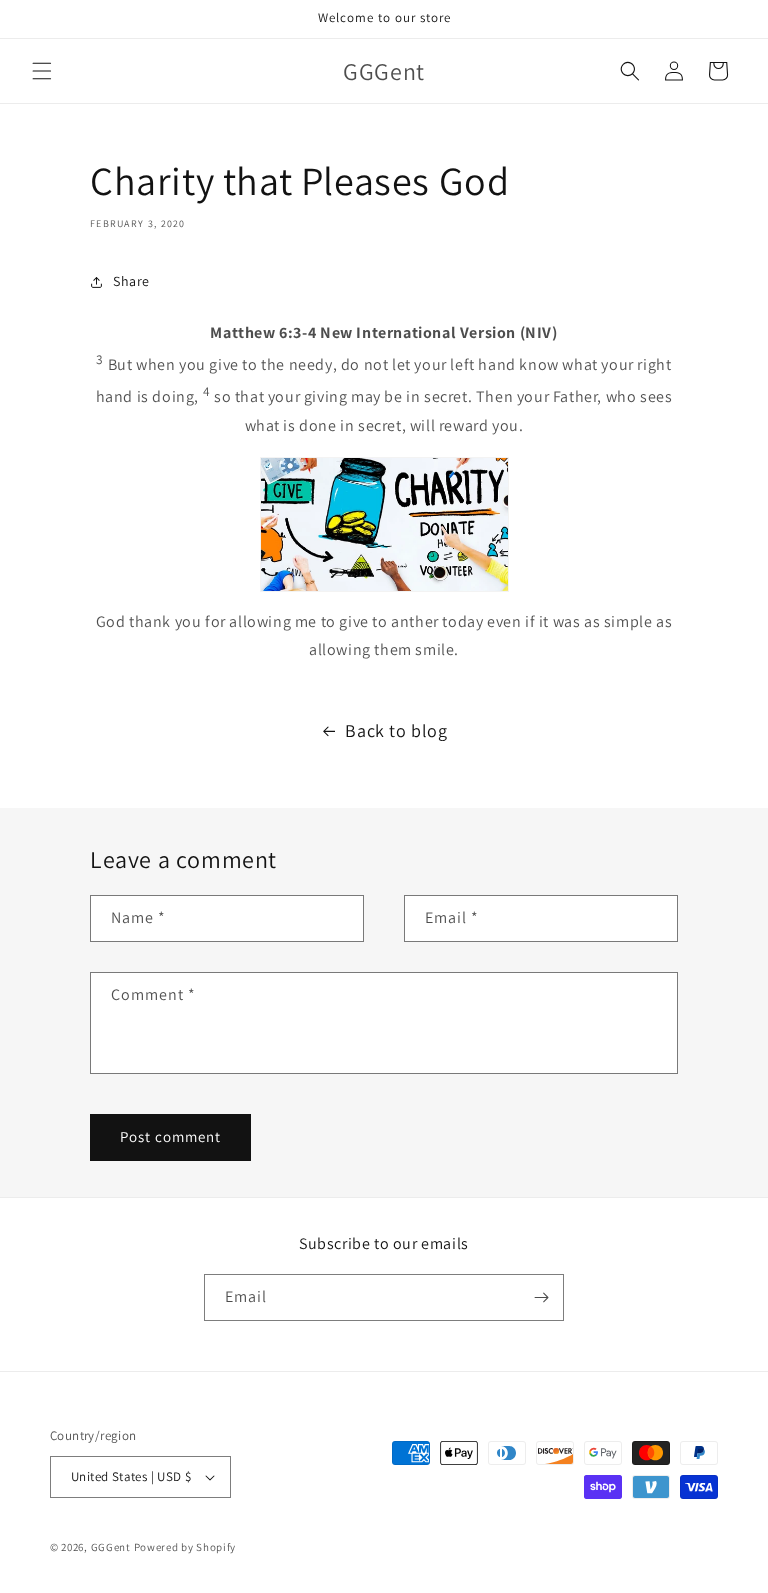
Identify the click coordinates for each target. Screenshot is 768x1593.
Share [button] (131, 281)
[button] (42, 71)
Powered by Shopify (185, 1547)
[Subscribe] (541, 1297)
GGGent (111, 1547)
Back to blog (396, 730)
